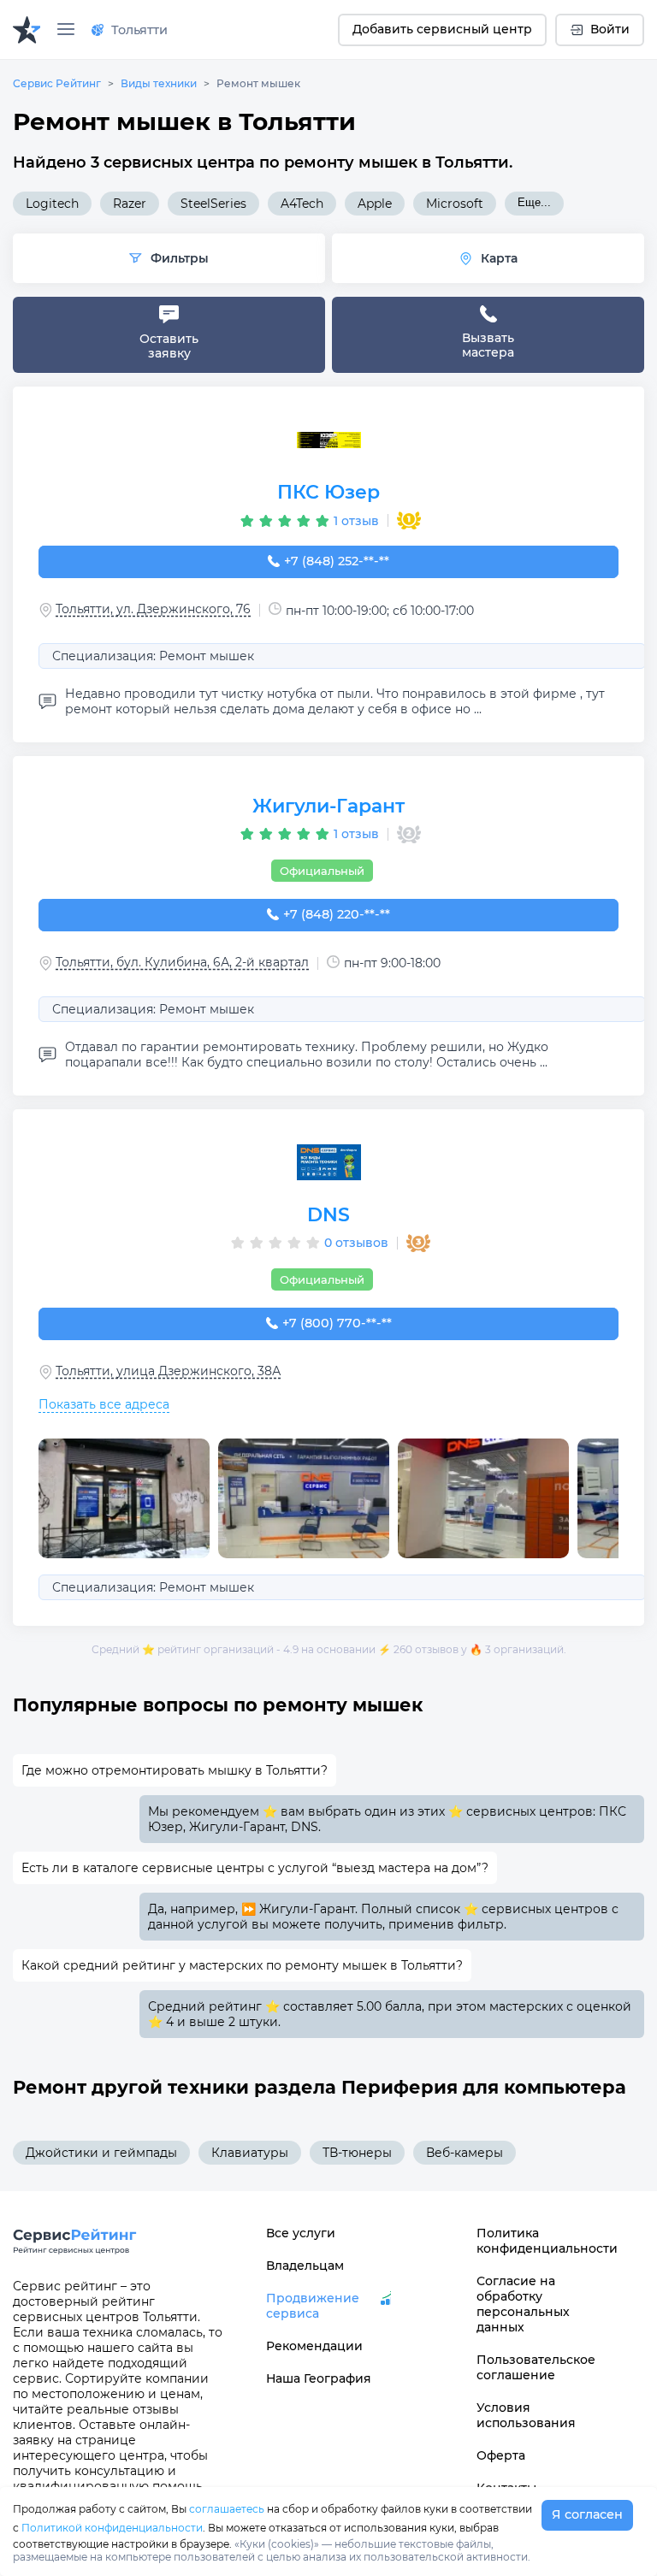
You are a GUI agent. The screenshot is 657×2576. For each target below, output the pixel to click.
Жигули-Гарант (328, 806)
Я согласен (587, 2514)
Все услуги (301, 2233)
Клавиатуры (250, 2153)
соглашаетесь (227, 2509)
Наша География (319, 2378)
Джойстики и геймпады (101, 2153)
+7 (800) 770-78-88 (337, 1323)
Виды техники (159, 83)
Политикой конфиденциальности (112, 2528)
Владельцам (305, 2266)
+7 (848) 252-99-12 (337, 561)
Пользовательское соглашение (536, 2367)
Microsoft (455, 204)
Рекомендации (314, 2346)
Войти (610, 29)
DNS (328, 1215)
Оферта (501, 2455)
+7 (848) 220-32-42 (337, 914)
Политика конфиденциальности (539, 2241)
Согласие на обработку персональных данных (523, 2304)
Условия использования (526, 2415)
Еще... (534, 202)
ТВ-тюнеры (357, 2153)
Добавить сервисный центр (442, 29)
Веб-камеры (465, 2153)
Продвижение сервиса (313, 2306)
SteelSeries (213, 204)
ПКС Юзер (328, 492)
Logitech (52, 204)
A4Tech (302, 204)
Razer (130, 204)
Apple (375, 204)
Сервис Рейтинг (57, 83)
